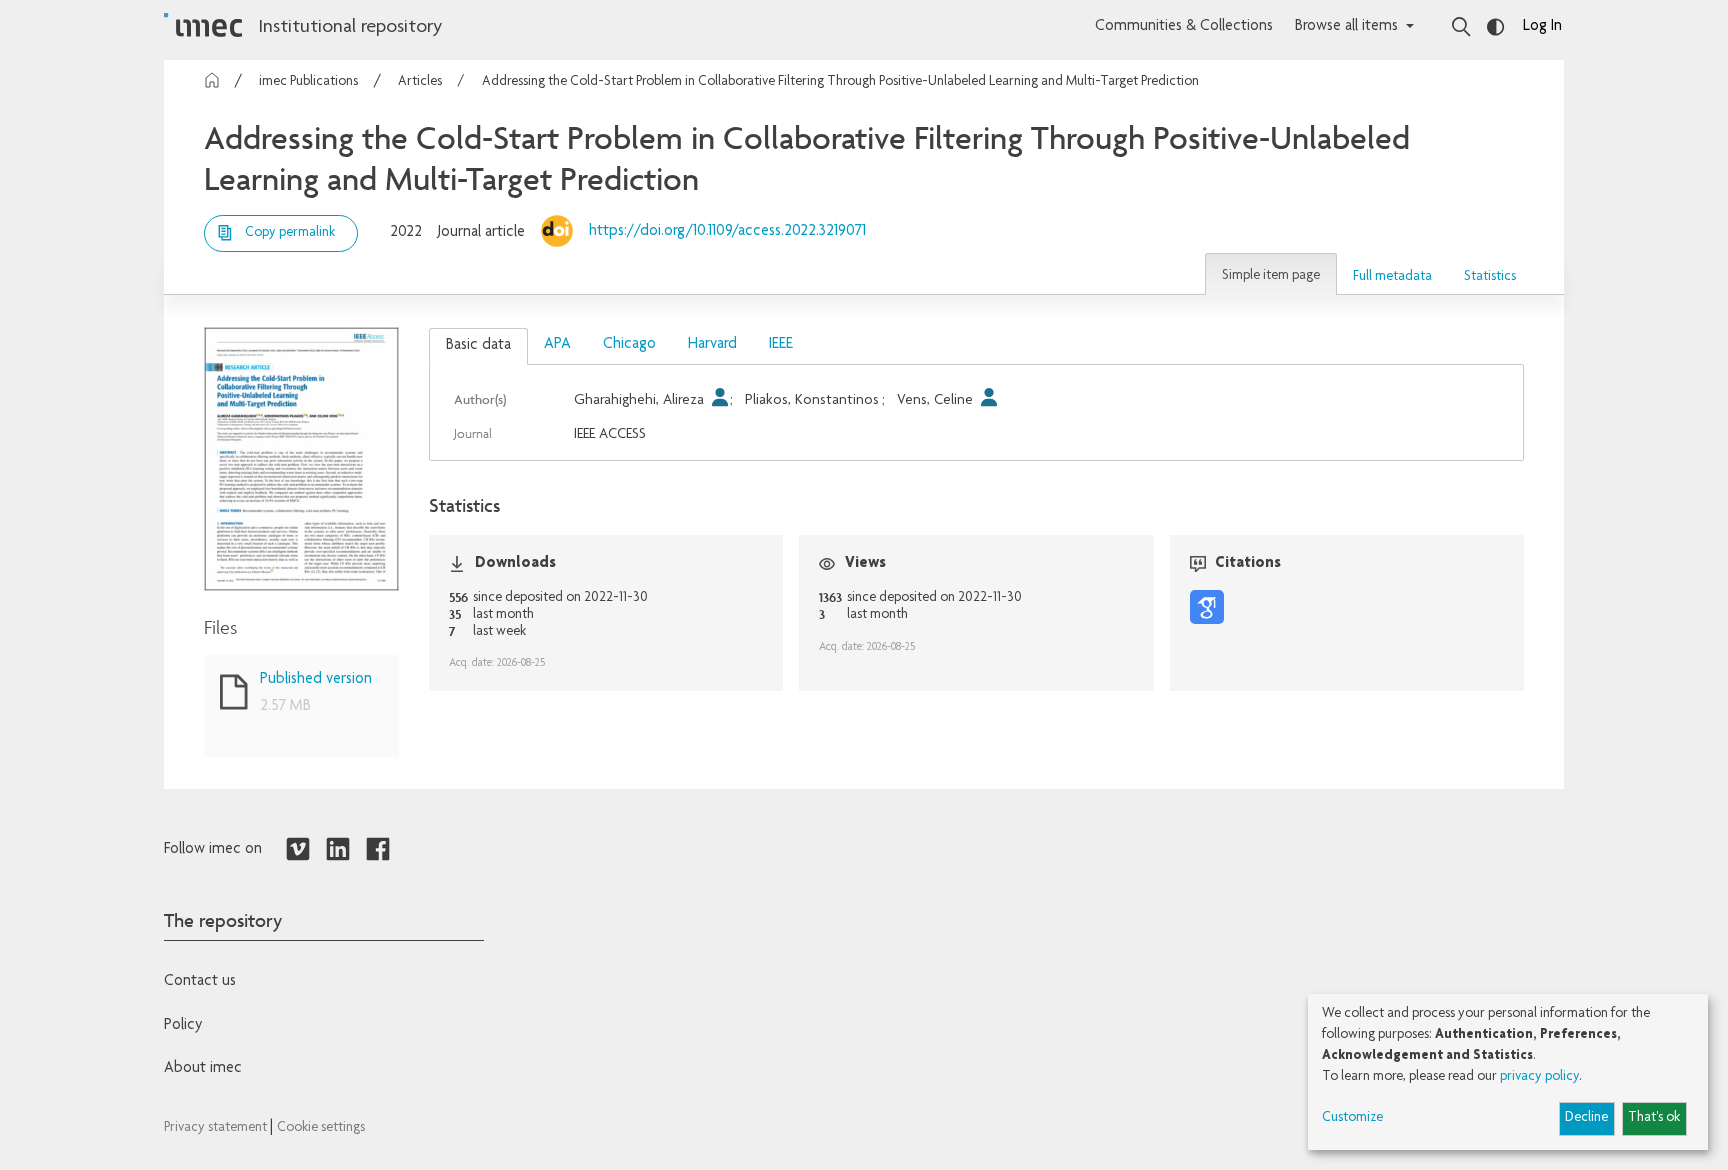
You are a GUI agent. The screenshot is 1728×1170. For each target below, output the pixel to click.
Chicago (629, 345)
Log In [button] (1542, 27)
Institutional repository (350, 28)
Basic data (478, 346)
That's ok (1654, 1118)
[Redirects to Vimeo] (298, 850)
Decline (1586, 1118)
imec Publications (308, 82)
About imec (203, 1069)
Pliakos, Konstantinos (812, 400)
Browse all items (1346, 27)
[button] (1271, 274)
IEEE (781, 345)
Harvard (712, 345)
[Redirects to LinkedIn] (338, 850)
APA (557, 345)
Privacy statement (217, 1128)
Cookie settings (321, 1128)
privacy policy (1539, 1077)
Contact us (200, 982)
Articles (420, 82)
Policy (183, 1026)
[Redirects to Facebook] (378, 850)
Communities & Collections (1184, 27)
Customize (1352, 1118)
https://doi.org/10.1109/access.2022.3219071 (727, 232)
